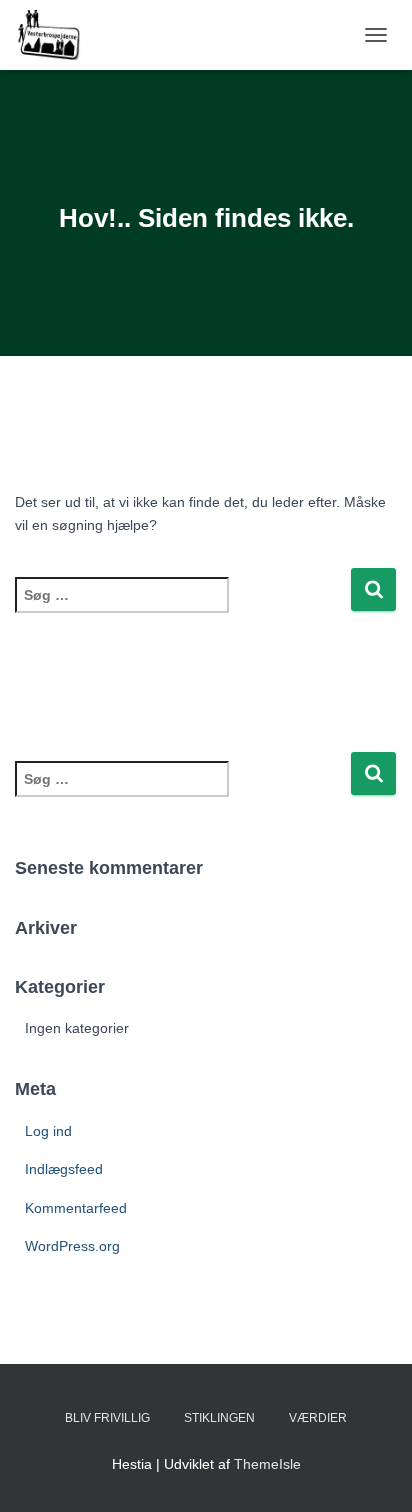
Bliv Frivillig (107, 1418)
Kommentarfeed (76, 1208)
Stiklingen (219, 1418)
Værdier (318, 1418)
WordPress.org (72, 1246)
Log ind (48, 1131)
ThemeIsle (267, 1464)
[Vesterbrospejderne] (55, 35)
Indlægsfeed (64, 1169)
